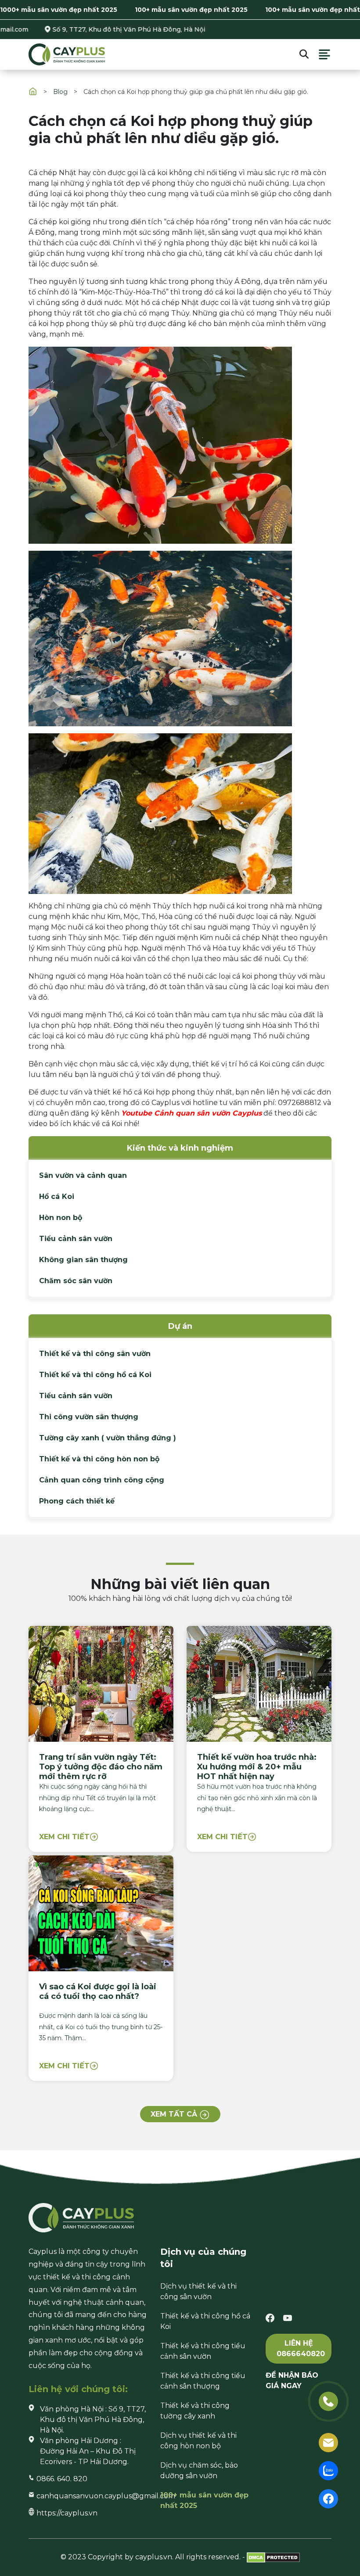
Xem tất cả (175, 2115)
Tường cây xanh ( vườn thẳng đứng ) (108, 1438)
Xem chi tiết (64, 1837)
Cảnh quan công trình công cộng (102, 1480)
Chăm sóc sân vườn (76, 1281)
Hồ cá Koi (57, 1197)
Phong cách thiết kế (77, 1501)
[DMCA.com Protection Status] (273, 2557)
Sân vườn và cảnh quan (83, 1175)
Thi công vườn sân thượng (89, 1417)
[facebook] (270, 2317)
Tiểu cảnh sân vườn (76, 1239)
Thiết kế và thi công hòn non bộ (99, 1459)
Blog (60, 92)
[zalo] (328, 2470)
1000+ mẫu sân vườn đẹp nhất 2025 (59, 10)
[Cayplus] (67, 54)
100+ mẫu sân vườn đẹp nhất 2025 (191, 10)
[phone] (328, 2401)
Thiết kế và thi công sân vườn (95, 1354)
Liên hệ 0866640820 (301, 2348)
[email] (328, 2442)
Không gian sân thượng (83, 1260)
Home (33, 91)
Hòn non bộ (61, 1218)
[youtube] (288, 2317)
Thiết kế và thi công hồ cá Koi (95, 1375)
